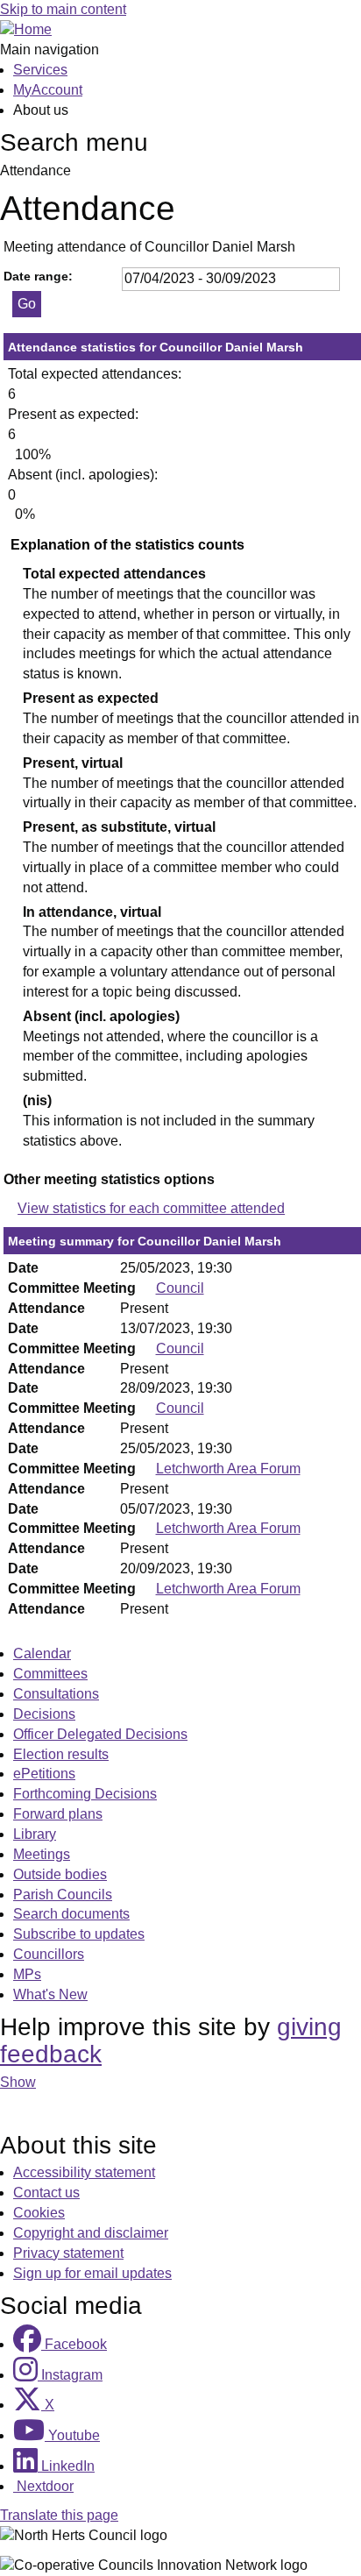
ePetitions (44, 1774)
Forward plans (58, 1814)
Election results (61, 1754)
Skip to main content (63, 9)
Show (18, 2082)
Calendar (42, 1653)
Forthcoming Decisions (85, 1794)
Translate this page (59, 2515)
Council (180, 1288)
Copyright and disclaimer (91, 2233)
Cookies (39, 2213)
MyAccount (48, 90)
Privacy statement (68, 2253)
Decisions (44, 1714)
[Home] (26, 29)
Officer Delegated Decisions (100, 1734)
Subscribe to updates (79, 1934)
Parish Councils (63, 1895)
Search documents (71, 1914)
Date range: (38, 276)
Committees (50, 1674)
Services (40, 70)
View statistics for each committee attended (151, 1208)
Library (35, 1834)
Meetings (42, 1854)
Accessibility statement (84, 2172)
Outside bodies (60, 1874)
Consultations (56, 1694)
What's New (50, 1994)
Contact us (46, 2193)
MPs (27, 1974)
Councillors (49, 1954)
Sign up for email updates (92, 2273)
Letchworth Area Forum (228, 1469)
